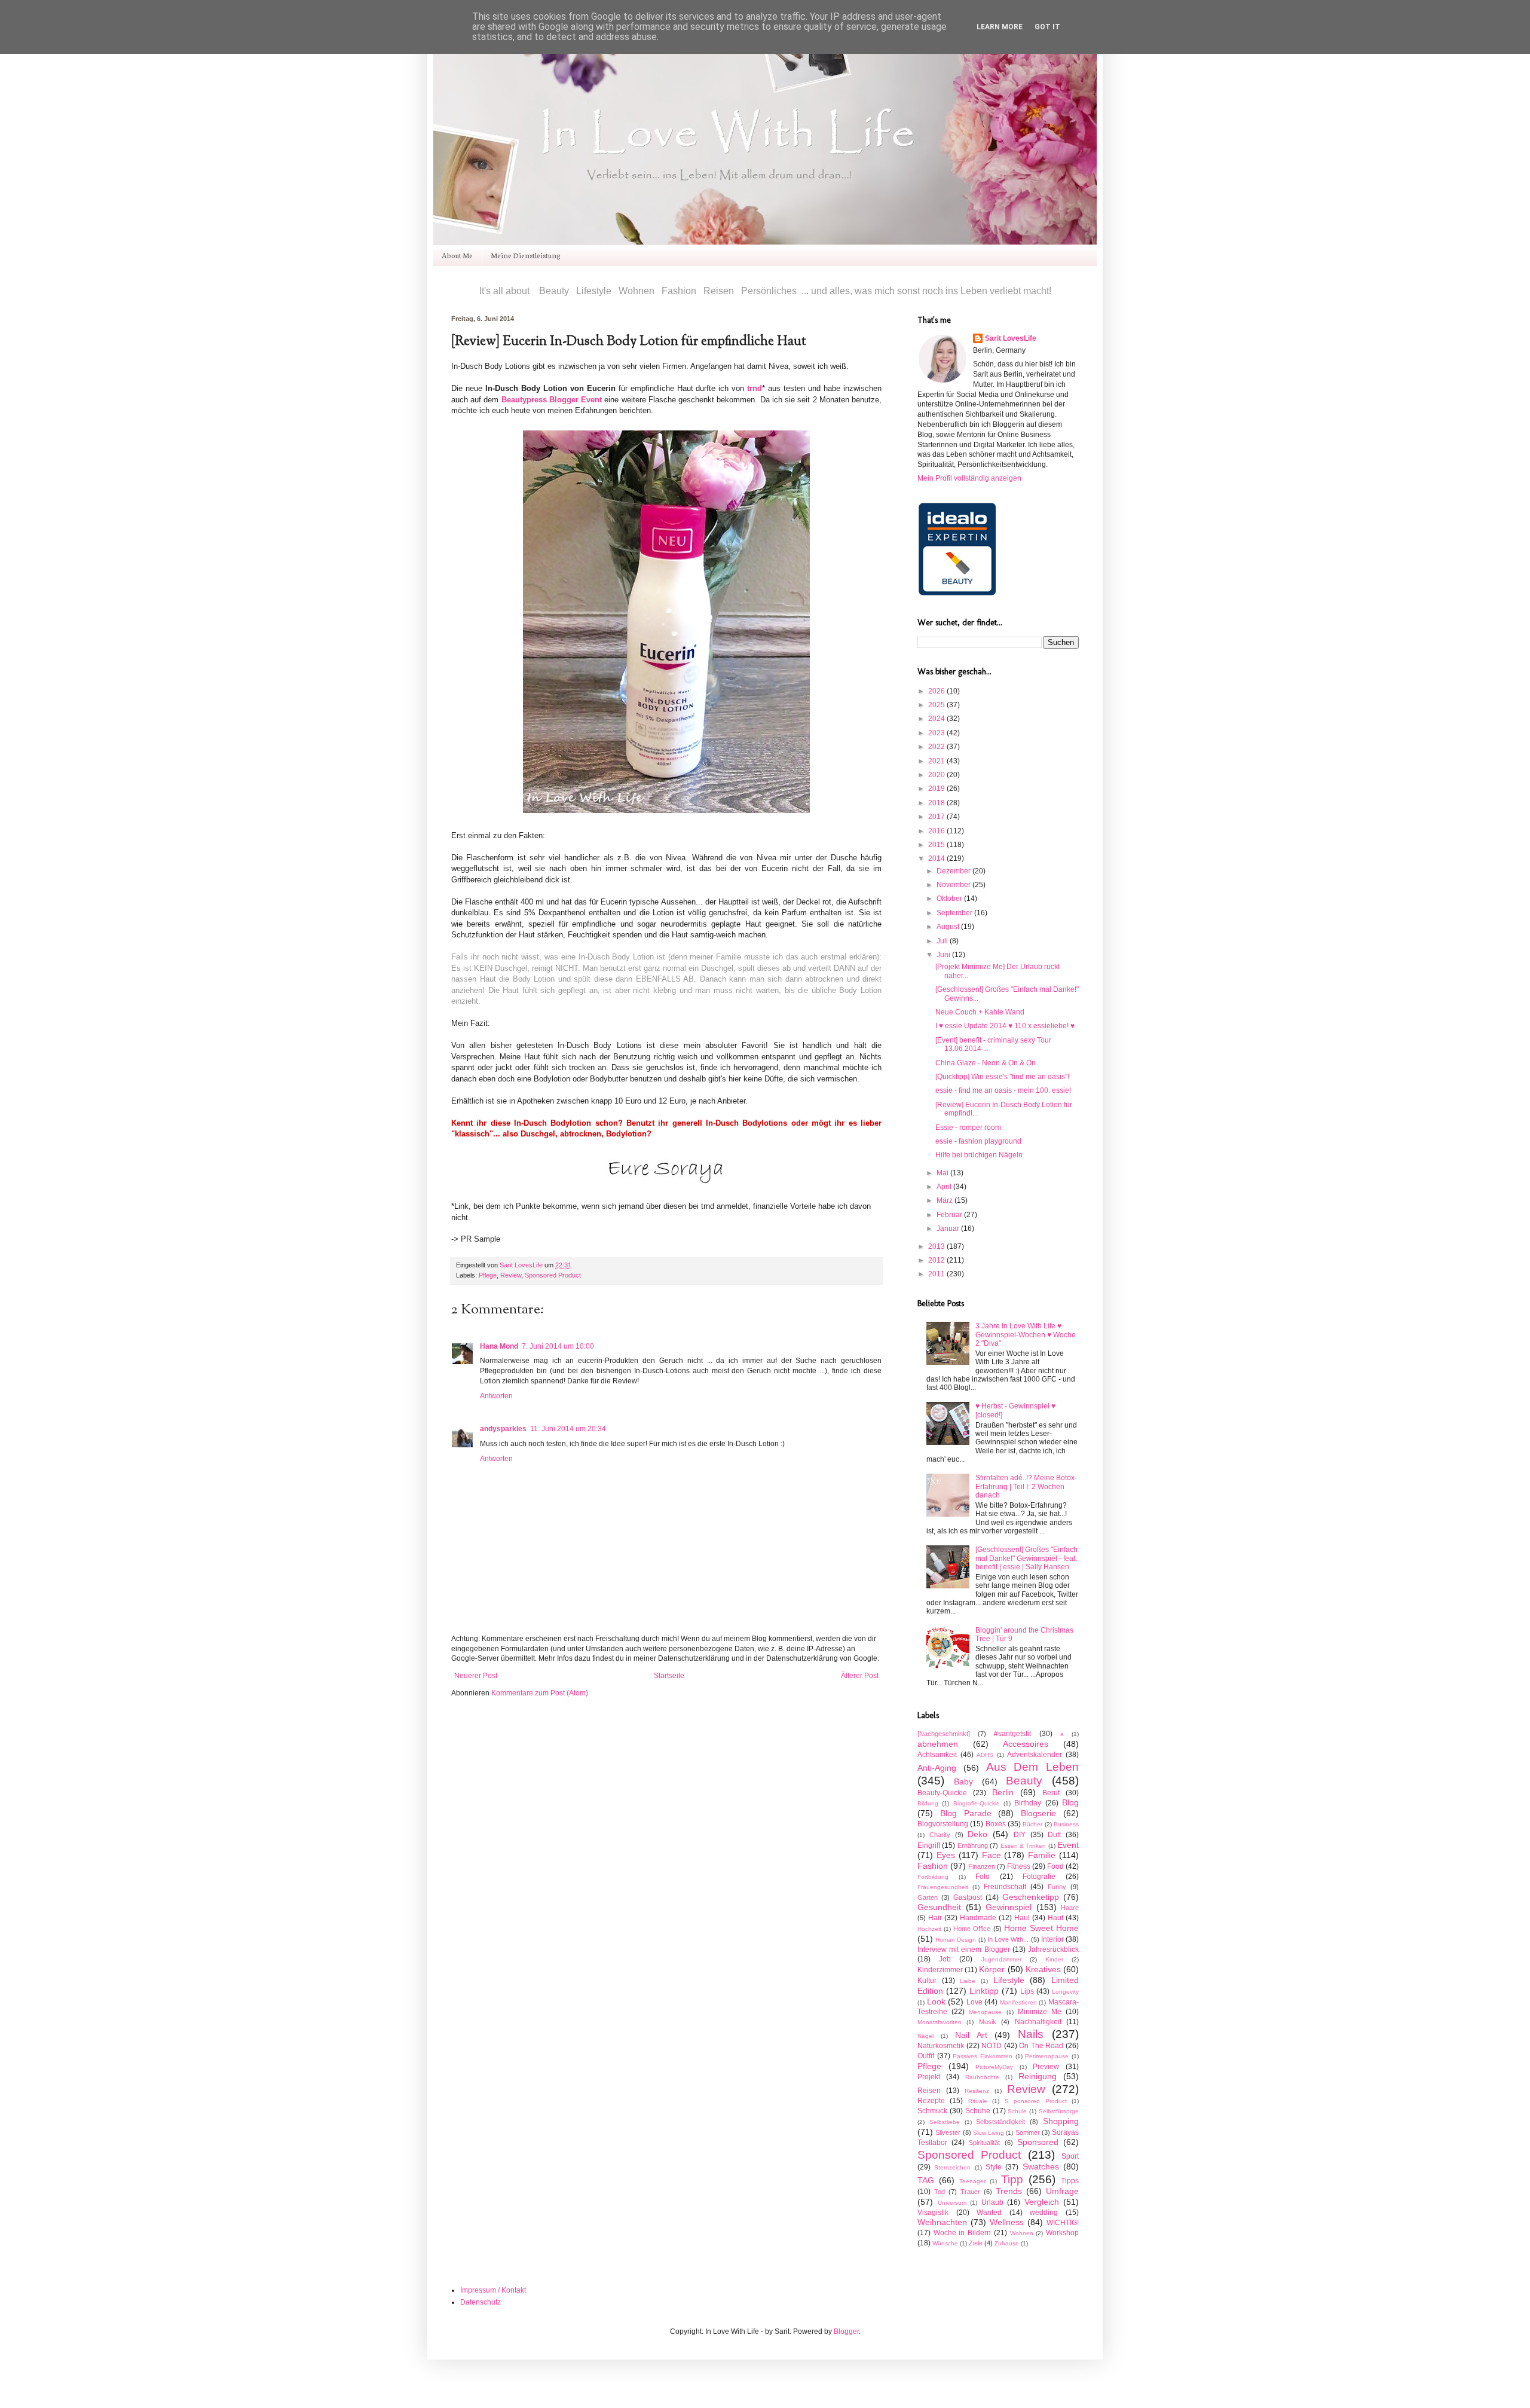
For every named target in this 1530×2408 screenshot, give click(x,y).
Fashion (933, 1866)
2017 (937, 817)
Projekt (929, 2077)
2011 (937, 1274)
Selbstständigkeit (1000, 2122)
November (954, 885)
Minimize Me (1040, 2012)
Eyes (946, 1855)
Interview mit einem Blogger (964, 1949)
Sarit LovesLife (522, 1265)
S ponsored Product (1036, 2101)
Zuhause (1007, 2243)
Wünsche (945, 2243)
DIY (1020, 1835)
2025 (937, 705)
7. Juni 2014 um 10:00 (558, 1346)
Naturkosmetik (941, 2046)
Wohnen (1022, 2233)
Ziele (976, 2243)
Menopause (985, 2012)
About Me (457, 255)
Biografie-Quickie (977, 1803)
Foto (983, 1877)
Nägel (925, 2036)
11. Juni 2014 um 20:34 (568, 1429)
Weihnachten (942, 2222)
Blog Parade (966, 1813)
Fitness (1019, 1866)
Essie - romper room (968, 1127)
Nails (1031, 2034)
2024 (937, 719)
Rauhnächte (982, 2077)
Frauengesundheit (943, 1887)
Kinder (1054, 1959)
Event (1068, 1845)
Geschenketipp (1031, 1897)
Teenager (972, 2181)
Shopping (1061, 2121)
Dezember (954, 871)
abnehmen (938, 1744)
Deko (977, 1834)
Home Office (972, 1929)
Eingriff (929, 1845)
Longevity (1065, 1992)
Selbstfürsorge (1059, 2111)
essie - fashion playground (978, 1141)
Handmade (978, 1918)
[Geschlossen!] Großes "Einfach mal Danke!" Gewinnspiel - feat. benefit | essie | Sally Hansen (1026, 1558)
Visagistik (933, 2213)
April (945, 1187)
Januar (949, 1229)
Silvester (948, 2132)
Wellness (1007, 2222)
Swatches (1041, 2166)
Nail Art (971, 2035)
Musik (988, 2022)
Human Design (956, 1940)
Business (1066, 1824)
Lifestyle (1009, 1980)
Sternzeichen (952, 2167)
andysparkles (503, 1429)
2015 (937, 845)
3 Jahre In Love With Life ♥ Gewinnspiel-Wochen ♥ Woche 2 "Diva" (1026, 1335)
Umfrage (1062, 2191)
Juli (943, 941)
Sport (1070, 2156)
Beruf (1051, 1793)
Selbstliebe (945, 2122)
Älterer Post (860, 1676)
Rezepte (931, 2101)
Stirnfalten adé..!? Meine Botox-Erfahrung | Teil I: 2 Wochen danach (1026, 1486)
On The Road (1041, 2046)
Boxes (996, 1824)
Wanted (989, 2213)
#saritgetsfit (1012, 1734)
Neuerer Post (476, 1676)
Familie (1042, 1855)
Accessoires (1026, 1744)
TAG (926, 2180)
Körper (992, 1969)
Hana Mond (499, 1346)
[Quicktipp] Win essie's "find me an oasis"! (1002, 1077)
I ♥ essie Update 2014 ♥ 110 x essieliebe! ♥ (1005, 1026)
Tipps (1070, 2181)
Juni (944, 955)
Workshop (1062, 2233)
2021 (937, 761)
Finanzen (982, 1866)
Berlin (1003, 1792)
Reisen (929, 2091)
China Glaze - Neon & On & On (986, 1063)
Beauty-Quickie (942, 1793)
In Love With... (1008, 1939)
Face (992, 1855)
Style (994, 2167)
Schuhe (978, 2111)
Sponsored (1038, 2142)
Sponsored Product (553, 1275)
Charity (940, 1835)
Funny (1057, 1887)
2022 (937, 747)
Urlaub (992, 2202)
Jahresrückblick (1053, 1949)
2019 (937, 789)
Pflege (488, 1275)
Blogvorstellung (943, 1824)
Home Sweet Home (1041, 1928)
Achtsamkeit (937, 1755)
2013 (937, 1246)
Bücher (1032, 1824)
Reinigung (1038, 2076)
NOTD (992, 2046)
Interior (1052, 1939)
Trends (1009, 2191)
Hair (935, 1918)
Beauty (1024, 1781)
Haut (1055, 1918)
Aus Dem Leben (1033, 1767)
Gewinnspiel (1009, 1907)
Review (511, 1275)
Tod (940, 2192)
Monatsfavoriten (940, 2022)
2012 (937, 1260)
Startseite (669, 1676)
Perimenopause (1047, 2056)
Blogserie (1038, 1813)
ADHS (985, 1755)
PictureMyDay (994, 2067)
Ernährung (973, 1845)
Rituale (978, 2101)
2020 (937, 775)
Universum (952, 2203)
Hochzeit (929, 1929)
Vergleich (1042, 2202)
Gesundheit (939, 1907)
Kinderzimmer (940, 1970)
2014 (937, 858)
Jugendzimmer (1001, 1959)
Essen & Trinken (1023, 1846)
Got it (1047, 27)
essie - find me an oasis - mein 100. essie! (1003, 1090)
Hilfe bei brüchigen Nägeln (979, 1155)
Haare (1070, 1908)
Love (974, 2002)
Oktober (950, 899)
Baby (963, 1781)
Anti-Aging (937, 1768)
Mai (943, 1173)
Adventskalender (1035, 1755)
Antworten (496, 1396)
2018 (937, 803)
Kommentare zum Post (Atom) (540, 1693)
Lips (1027, 1991)
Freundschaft (1005, 1887)
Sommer (1028, 2132)
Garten (928, 1897)
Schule (1017, 2111)
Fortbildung (933, 1877)
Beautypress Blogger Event (552, 400)
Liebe (968, 1981)
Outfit (926, 2056)
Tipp (1012, 2179)
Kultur (927, 1981)
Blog (1070, 1802)
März (945, 1200)
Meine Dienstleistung (526, 255)
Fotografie (1039, 1877)
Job (945, 1959)
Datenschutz (481, 2302)
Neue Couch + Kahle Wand (980, 1012)
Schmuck (932, 2111)
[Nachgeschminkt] (944, 1734)
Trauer (970, 2192)
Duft (1054, 1835)
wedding (1044, 2213)
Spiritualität (984, 2143)
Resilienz (977, 2091)
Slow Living (989, 2133)
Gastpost (968, 1897)
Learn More (1000, 27)
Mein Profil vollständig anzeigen (969, 478)
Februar (950, 1215)
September (955, 913)
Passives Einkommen (983, 2056)
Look (936, 2001)
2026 (937, 691)
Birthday (1028, 1803)
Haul (1022, 1918)
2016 (937, 831)
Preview (1046, 2067)
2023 (937, 733)
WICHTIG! (1063, 2223)
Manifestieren (1018, 2002)
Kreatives (1043, 1969)
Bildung (928, 1803)
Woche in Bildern (962, 2233)
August (949, 927)
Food (1055, 1866)
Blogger (846, 2331)
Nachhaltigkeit (1038, 2022)
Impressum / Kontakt (493, 2290)
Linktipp (984, 1991)
